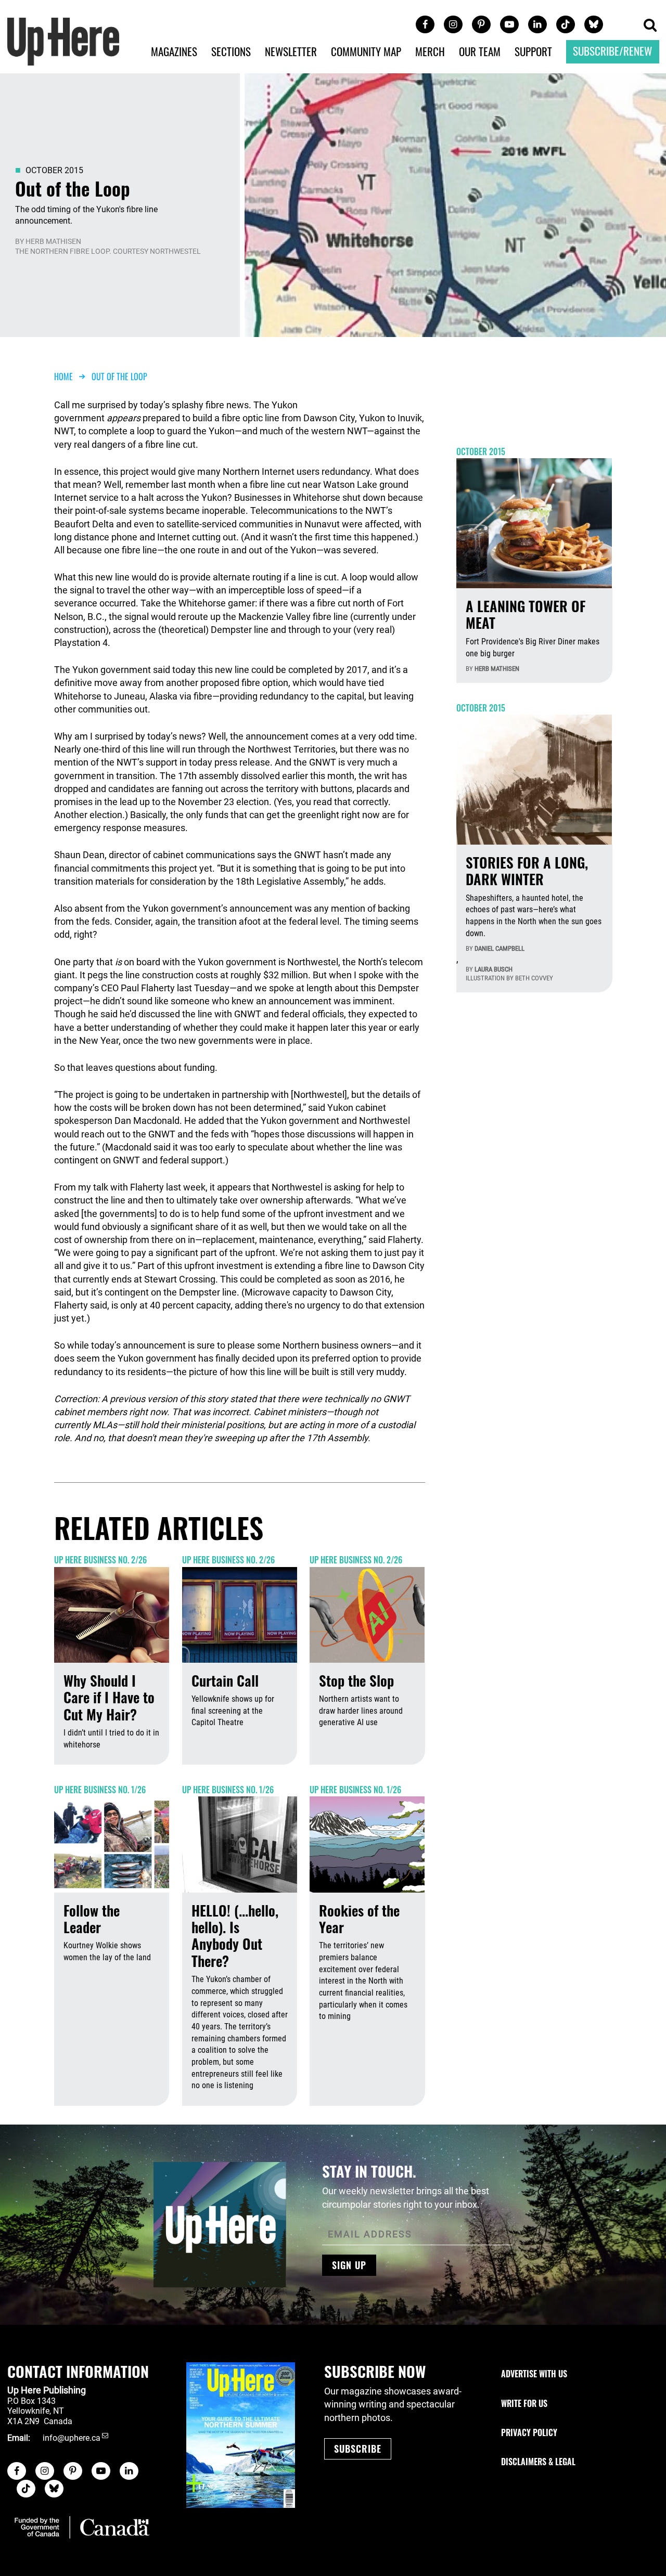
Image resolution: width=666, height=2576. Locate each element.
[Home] (63, 40)
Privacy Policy (529, 2432)
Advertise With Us (534, 2374)
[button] (650, 26)
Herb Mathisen (53, 241)
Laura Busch (494, 969)
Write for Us (524, 2403)
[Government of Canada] (82, 2527)
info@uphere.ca (72, 2438)
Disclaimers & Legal (538, 2462)
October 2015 (54, 170)
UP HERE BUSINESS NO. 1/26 (100, 1790)
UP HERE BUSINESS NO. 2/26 (100, 1560)
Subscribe (358, 2449)
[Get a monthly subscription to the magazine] (241, 2435)
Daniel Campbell (499, 948)
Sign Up (349, 2265)
